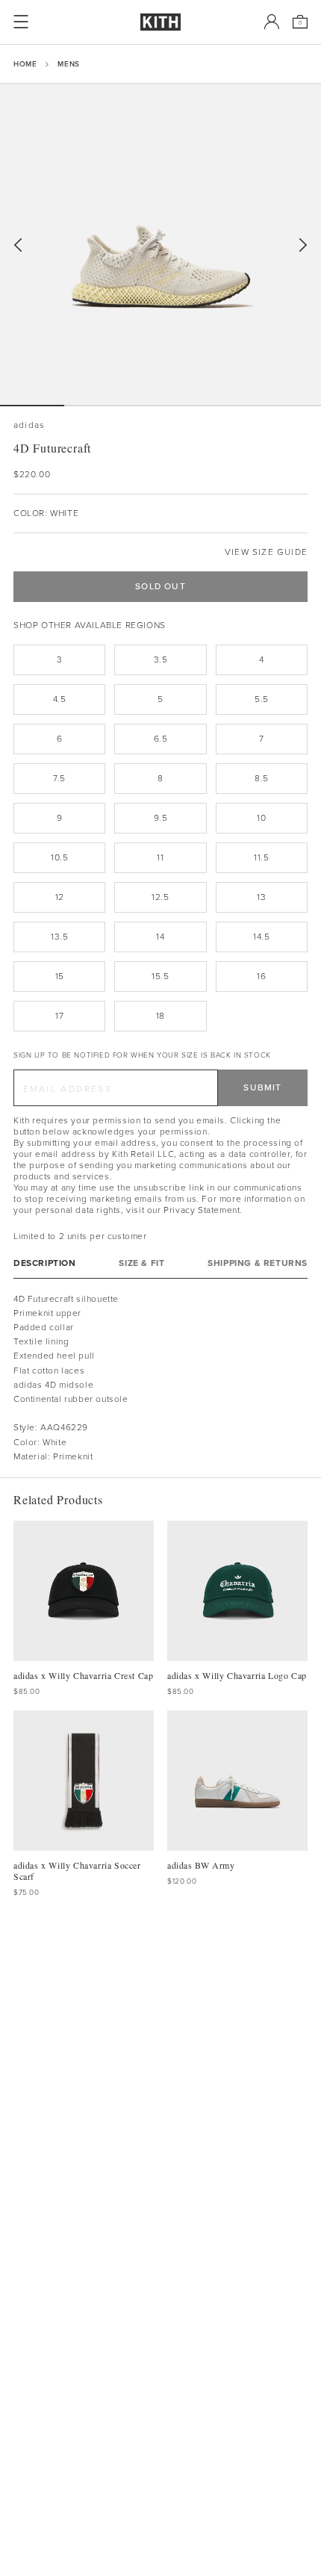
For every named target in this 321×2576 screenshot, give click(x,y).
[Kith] (160, 22)
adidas (29, 425)
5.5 (262, 699)
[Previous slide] (18, 245)
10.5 (59, 857)
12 (60, 897)
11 (160, 857)
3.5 (161, 659)
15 (60, 976)
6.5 (161, 739)
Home (25, 64)
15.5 (160, 976)
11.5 (261, 857)
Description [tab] (45, 1263)
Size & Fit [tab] (141, 1263)
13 (261, 897)
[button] (96, 406)
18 (160, 1016)
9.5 (161, 818)
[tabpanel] (160, 1378)
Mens (68, 64)
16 (261, 976)
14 (160, 937)
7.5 (59, 778)
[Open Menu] (21, 22)
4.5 (60, 699)
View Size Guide (266, 552)
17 (59, 1016)
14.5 (261, 937)
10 (261, 818)
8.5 (262, 778)
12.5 (160, 897)
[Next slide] (303, 245)
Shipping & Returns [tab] (258, 1263)
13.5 (59, 937)
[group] (160, 244)
